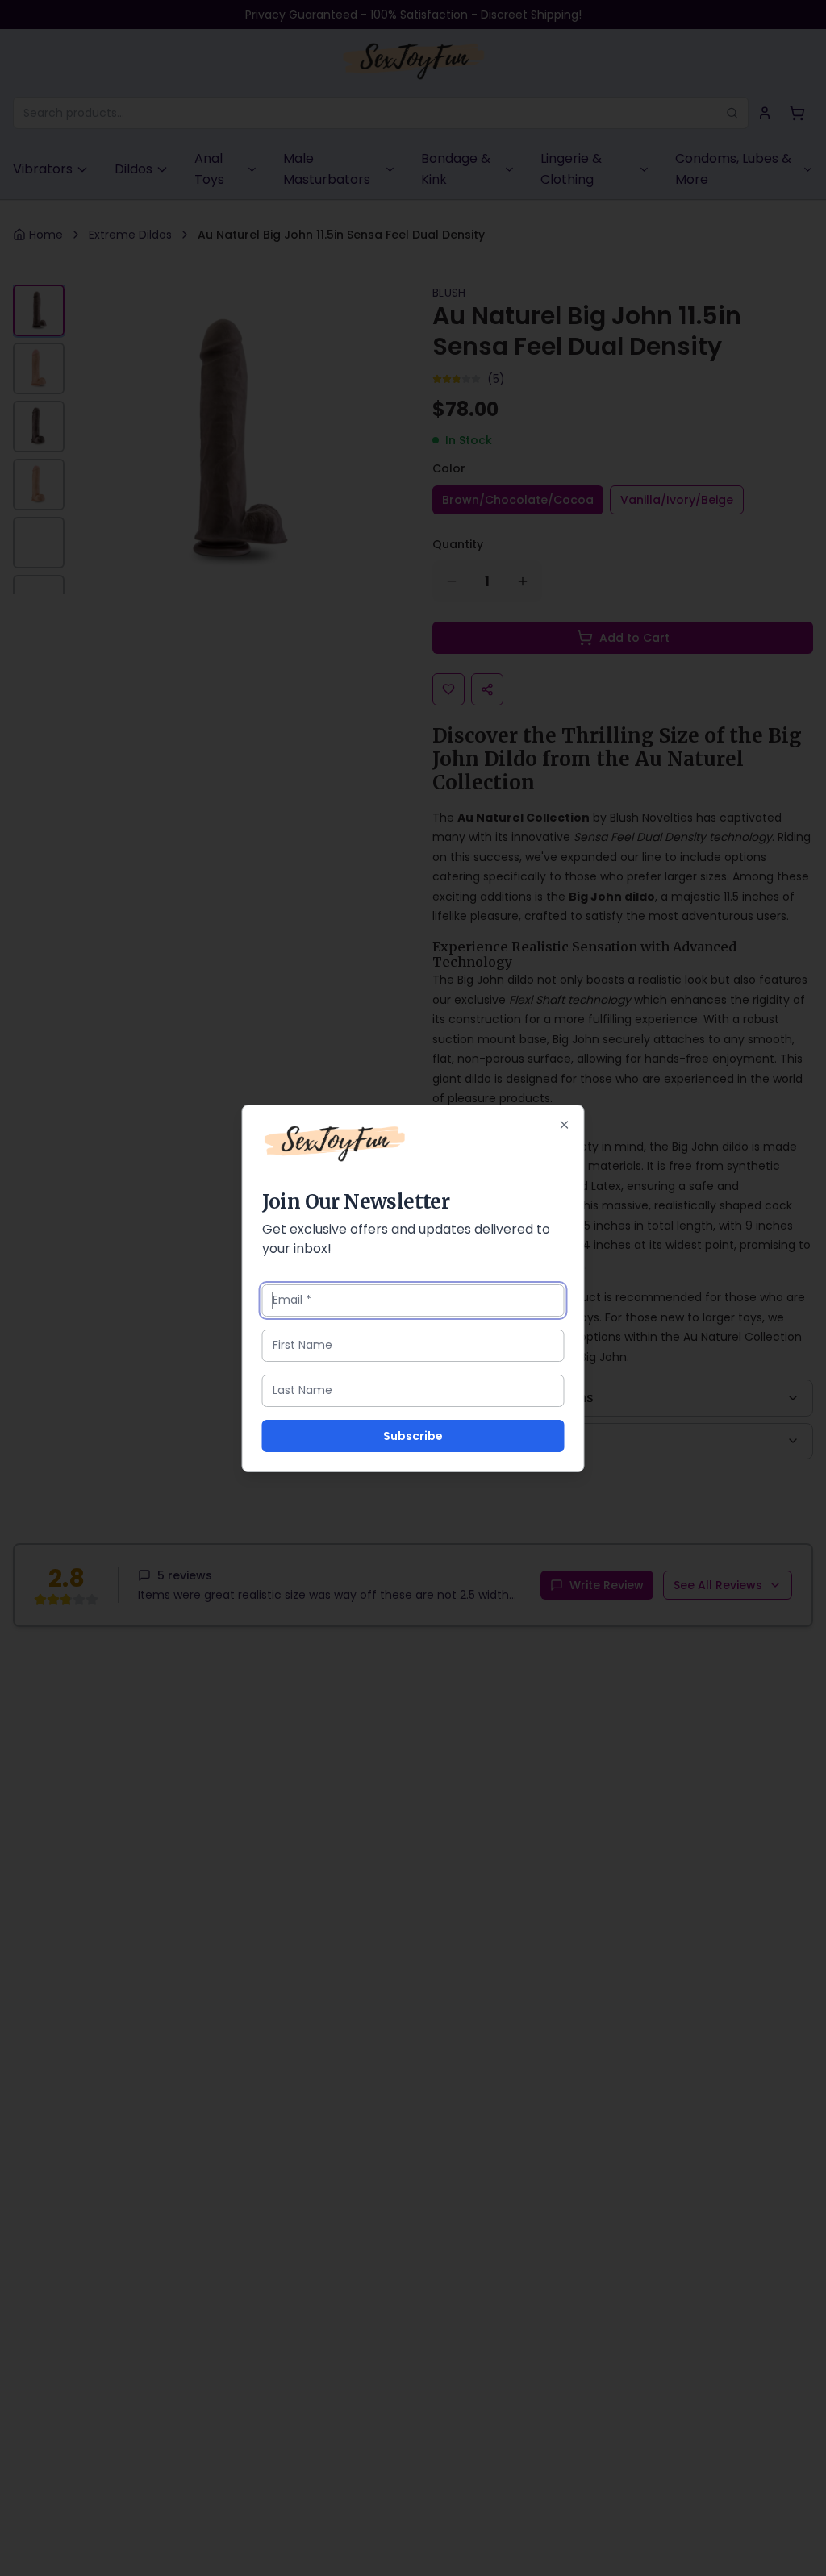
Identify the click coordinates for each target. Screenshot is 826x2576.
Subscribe (413, 1436)
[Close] (565, 1125)
